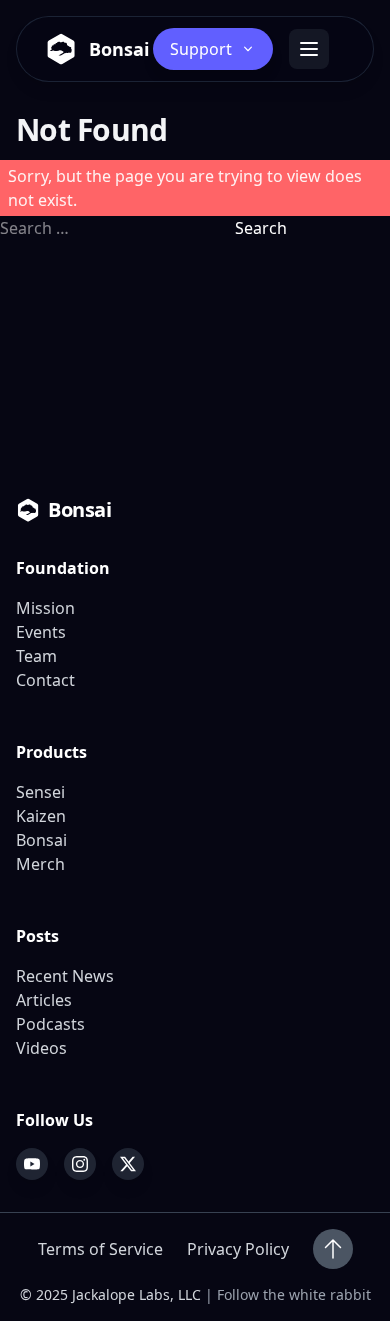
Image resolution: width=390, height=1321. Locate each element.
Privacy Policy (238, 1249)
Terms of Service (100, 1249)
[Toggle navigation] (309, 49)
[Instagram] (80, 1164)
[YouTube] (32, 1164)
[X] (128, 1164)
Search (261, 228)
